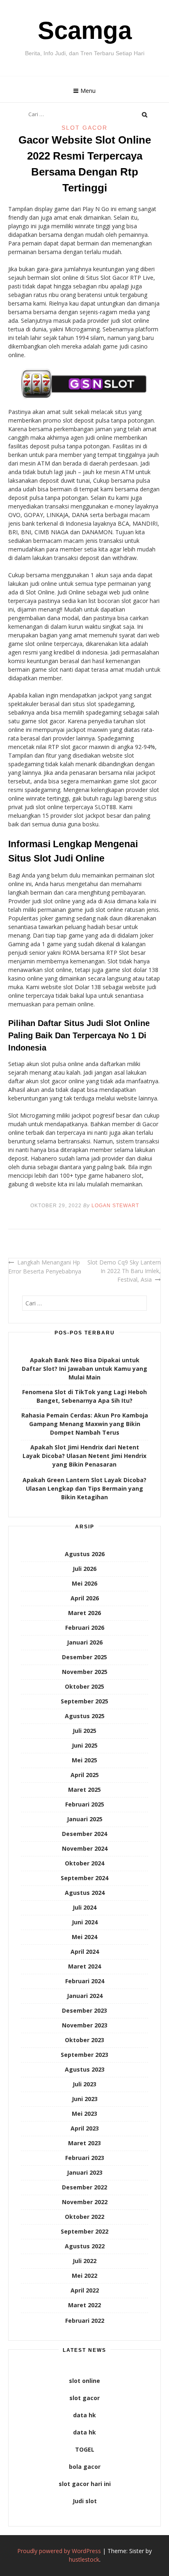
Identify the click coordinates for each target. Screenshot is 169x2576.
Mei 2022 (84, 2276)
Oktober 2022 (84, 2217)
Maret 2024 (84, 1966)
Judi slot (85, 2501)
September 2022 (84, 2231)
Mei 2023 (84, 2114)
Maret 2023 (84, 2143)
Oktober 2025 (84, 1686)
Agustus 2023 (85, 2069)
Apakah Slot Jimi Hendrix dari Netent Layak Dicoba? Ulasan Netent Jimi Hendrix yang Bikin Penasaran (84, 1456)
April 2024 (85, 1952)
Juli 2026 (84, 1569)
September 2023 (84, 2055)
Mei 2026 (84, 1583)
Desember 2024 (84, 1834)
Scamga (85, 30)
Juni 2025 (85, 1745)
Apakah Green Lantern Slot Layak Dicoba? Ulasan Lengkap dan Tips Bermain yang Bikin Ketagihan (84, 1488)
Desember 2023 (84, 2010)
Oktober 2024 (84, 1863)
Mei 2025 (84, 1760)
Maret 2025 (84, 1790)
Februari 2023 (85, 2158)
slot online (84, 2381)
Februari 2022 (85, 2321)
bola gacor (85, 2467)
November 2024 (85, 1848)
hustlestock (84, 2559)
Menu (88, 91)
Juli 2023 (84, 2084)
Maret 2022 (84, 2305)
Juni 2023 (85, 2099)
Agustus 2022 (85, 2246)
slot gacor (84, 2398)
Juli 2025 (84, 1731)
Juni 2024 (85, 1922)
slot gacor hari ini (85, 2484)
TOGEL (85, 2449)
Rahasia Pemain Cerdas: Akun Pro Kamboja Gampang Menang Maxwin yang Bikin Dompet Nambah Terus (85, 1424)
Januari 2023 (85, 2172)
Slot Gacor (84, 128)
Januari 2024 (85, 1996)
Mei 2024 (84, 1937)
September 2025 (84, 1701)
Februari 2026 (85, 1628)
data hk (84, 2415)
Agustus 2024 (85, 1893)
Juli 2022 (84, 2261)
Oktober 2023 (84, 2040)
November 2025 (85, 1672)
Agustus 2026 (85, 1554)
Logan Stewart (115, 1206)
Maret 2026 (84, 1613)
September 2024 (84, 1878)
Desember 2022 (84, 2187)
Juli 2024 (84, 1907)
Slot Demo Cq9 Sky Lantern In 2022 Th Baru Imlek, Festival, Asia (124, 1271)
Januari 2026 (85, 1642)
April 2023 (85, 2128)
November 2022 (85, 2202)
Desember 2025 (84, 1657)
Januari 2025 (85, 1819)
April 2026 (85, 1598)
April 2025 (85, 1775)
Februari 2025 (85, 1804)
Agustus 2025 (85, 1716)
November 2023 (85, 2025)
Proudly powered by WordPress (59, 2551)
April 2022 (85, 2290)
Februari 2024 (85, 1981)
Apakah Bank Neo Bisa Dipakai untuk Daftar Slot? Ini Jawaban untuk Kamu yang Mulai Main (84, 1369)
